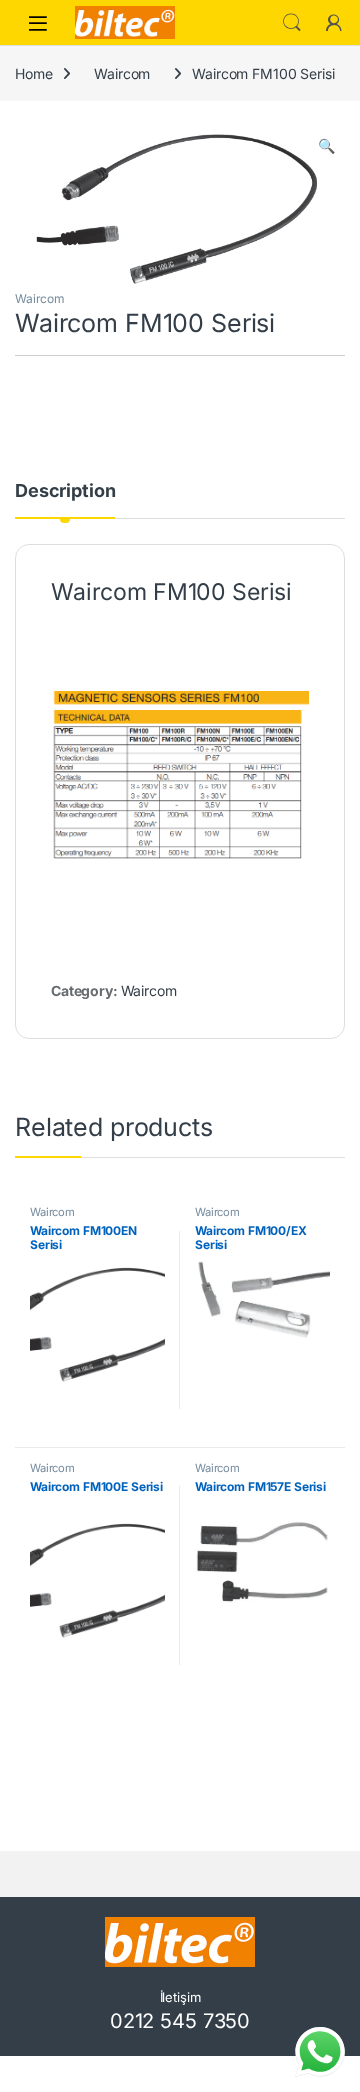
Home (33, 73)
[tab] (65, 500)
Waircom (122, 73)
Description (65, 491)
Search (292, 23)
